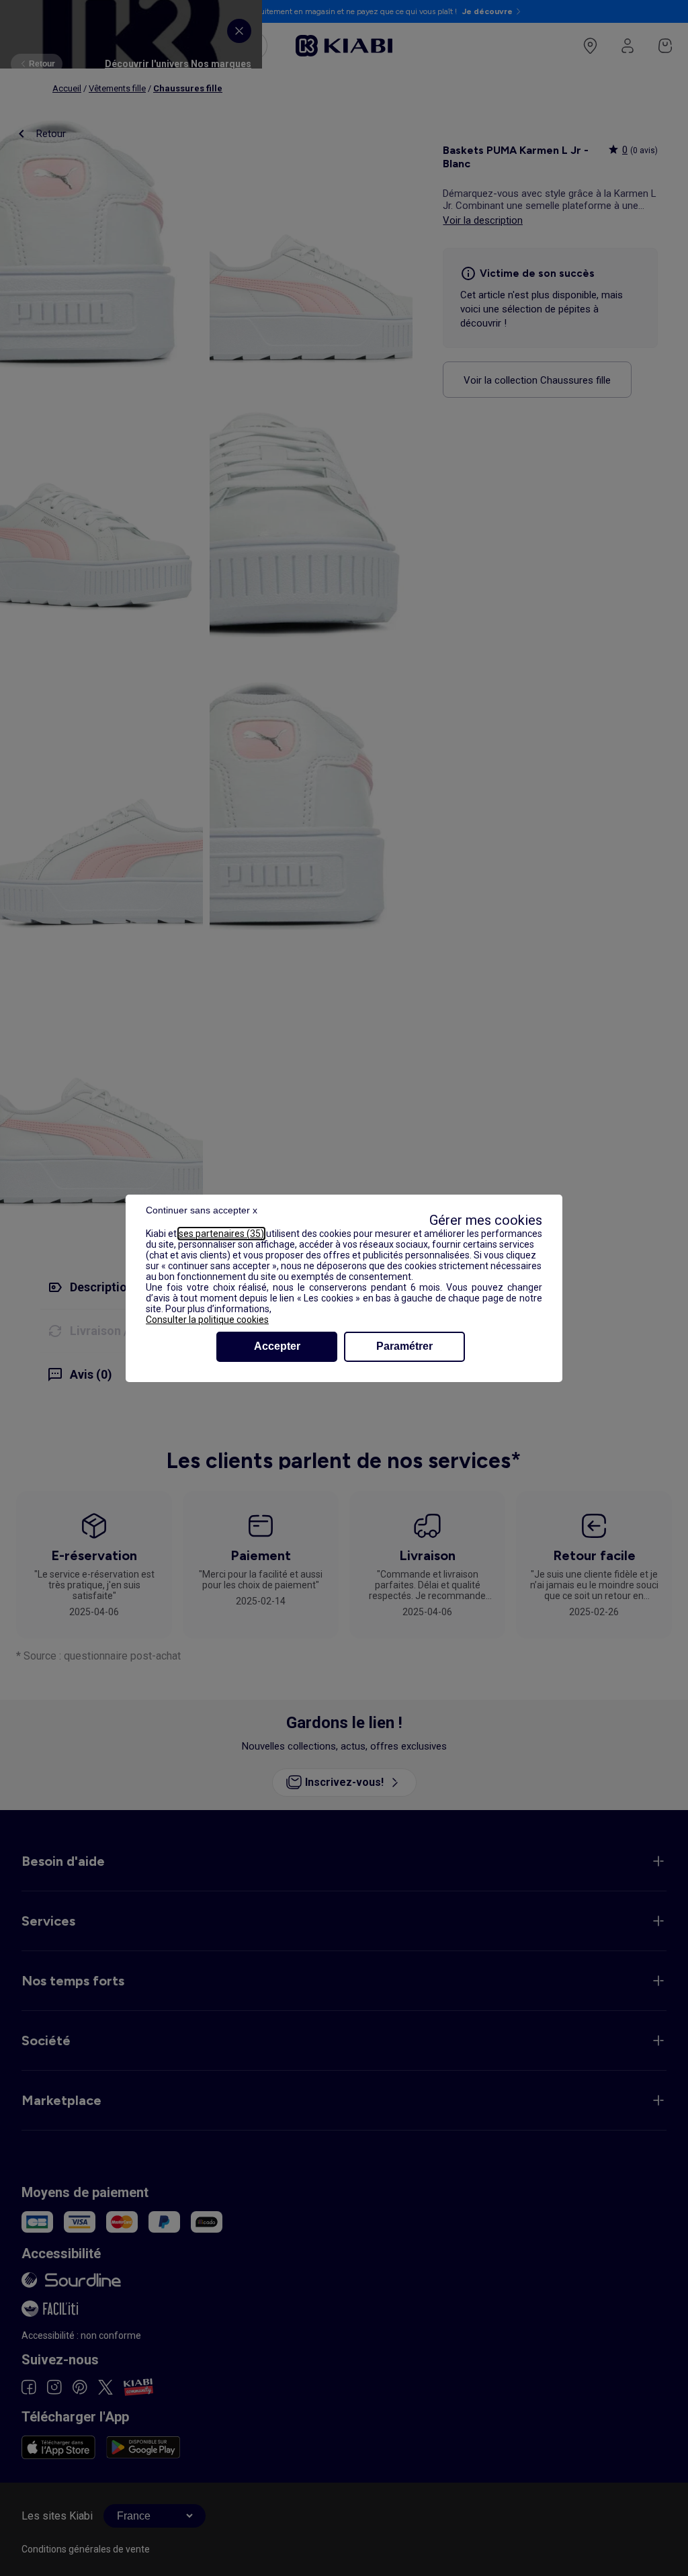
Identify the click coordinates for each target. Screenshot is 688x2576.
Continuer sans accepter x (202, 1210)
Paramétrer (404, 1346)
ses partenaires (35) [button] (221, 1234)
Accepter (277, 1346)
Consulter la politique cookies (207, 1320)
